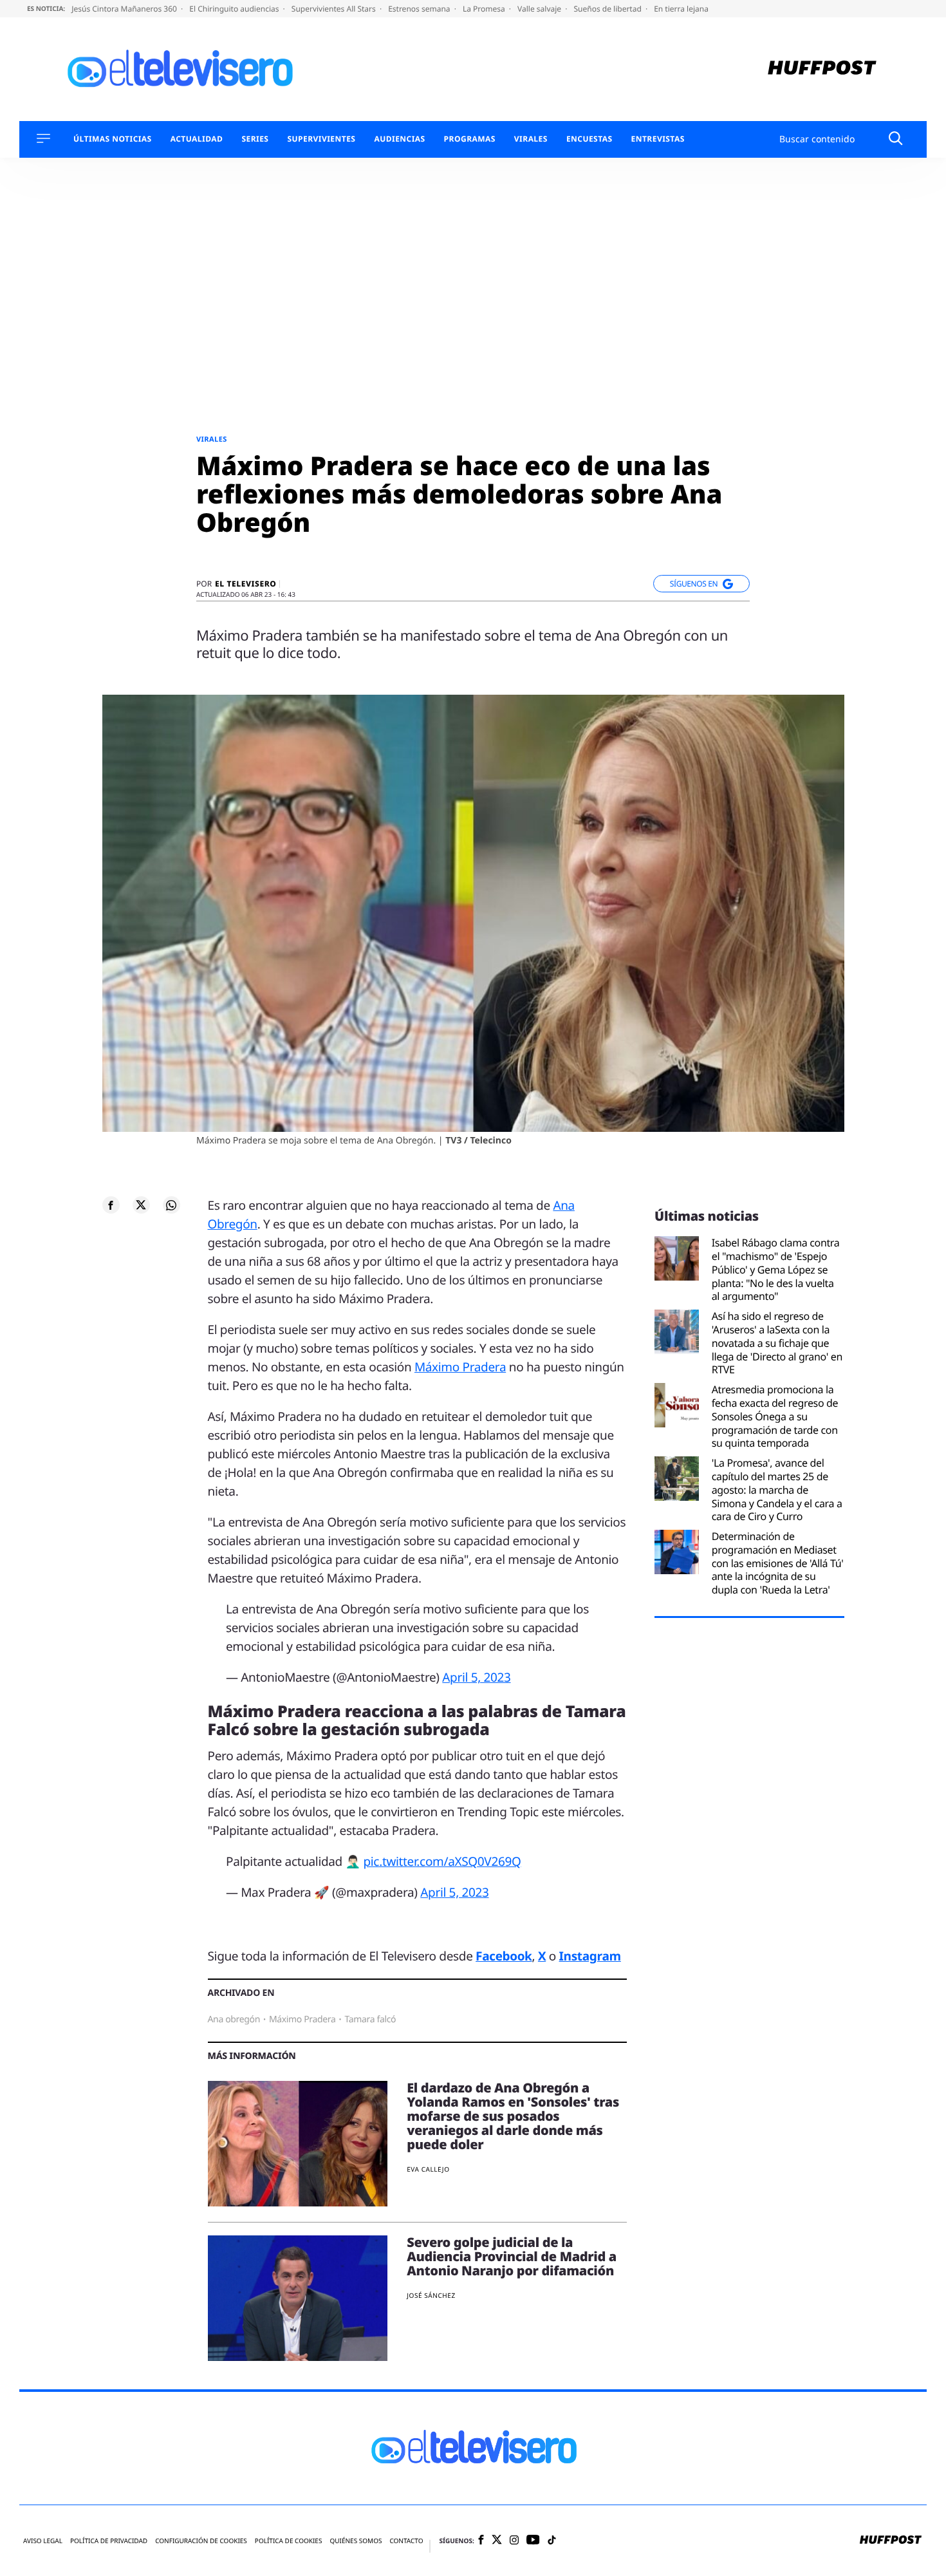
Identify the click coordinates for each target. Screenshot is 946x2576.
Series (255, 139)
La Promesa (485, 9)
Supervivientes (321, 139)
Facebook (504, 1956)
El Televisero (246, 584)
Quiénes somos (356, 2541)
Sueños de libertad (608, 9)
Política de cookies (289, 2541)
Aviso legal (43, 2541)
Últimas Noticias (113, 139)
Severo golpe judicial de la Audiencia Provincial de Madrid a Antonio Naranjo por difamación (512, 2256)
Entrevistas (658, 139)
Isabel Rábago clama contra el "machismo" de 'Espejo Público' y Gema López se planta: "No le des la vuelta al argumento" (776, 1270)
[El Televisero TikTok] (552, 2541)
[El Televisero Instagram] (514, 2541)
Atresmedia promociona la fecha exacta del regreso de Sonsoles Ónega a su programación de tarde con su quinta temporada (775, 1416)
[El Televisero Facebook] (481, 2541)
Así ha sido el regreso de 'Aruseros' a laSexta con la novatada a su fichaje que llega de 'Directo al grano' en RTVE (777, 1343)
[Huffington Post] (822, 69)
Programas (470, 139)
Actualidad (197, 139)
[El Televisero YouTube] (533, 2540)
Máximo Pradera (460, 1367)
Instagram (590, 1956)
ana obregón (234, 2019)
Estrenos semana (420, 9)
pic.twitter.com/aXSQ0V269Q (442, 1861)
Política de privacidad (109, 2541)
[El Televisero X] (497, 2541)
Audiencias (399, 139)
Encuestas (589, 139)
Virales (531, 139)
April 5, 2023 (476, 1677)
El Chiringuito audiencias (235, 9)
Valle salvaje (540, 9)
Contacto (406, 2541)
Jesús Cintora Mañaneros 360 (125, 9)
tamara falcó (370, 2019)
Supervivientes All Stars (335, 9)
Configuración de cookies (201, 2541)
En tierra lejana (681, 9)
